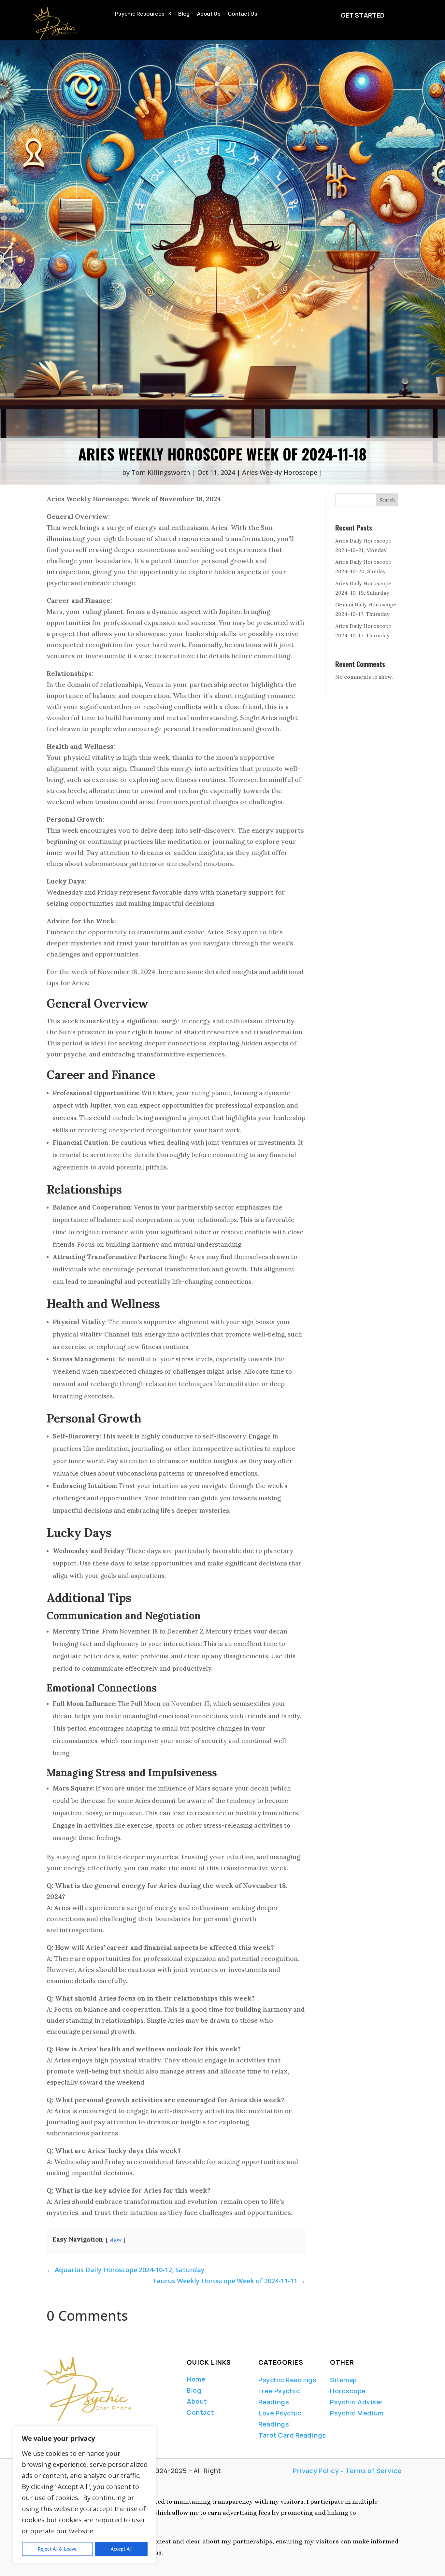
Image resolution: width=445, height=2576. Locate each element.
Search (387, 500)
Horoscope (348, 2391)
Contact (200, 2412)
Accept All (121, 2549)
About (197, 2401)
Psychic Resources (140, 14)
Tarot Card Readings (292, 2435)
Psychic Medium (357, 2413)
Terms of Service (373, 2471)
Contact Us (243, 14)
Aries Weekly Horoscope (280, 472)
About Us (209, 14)
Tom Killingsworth (161, 472)
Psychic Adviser (357, 2402)
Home (196, 2379)
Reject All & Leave (57, 2549)
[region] (85, 2495)
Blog (184, 14)
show (116, 2240)
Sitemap (344, 2380)
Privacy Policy (316, 2471)
